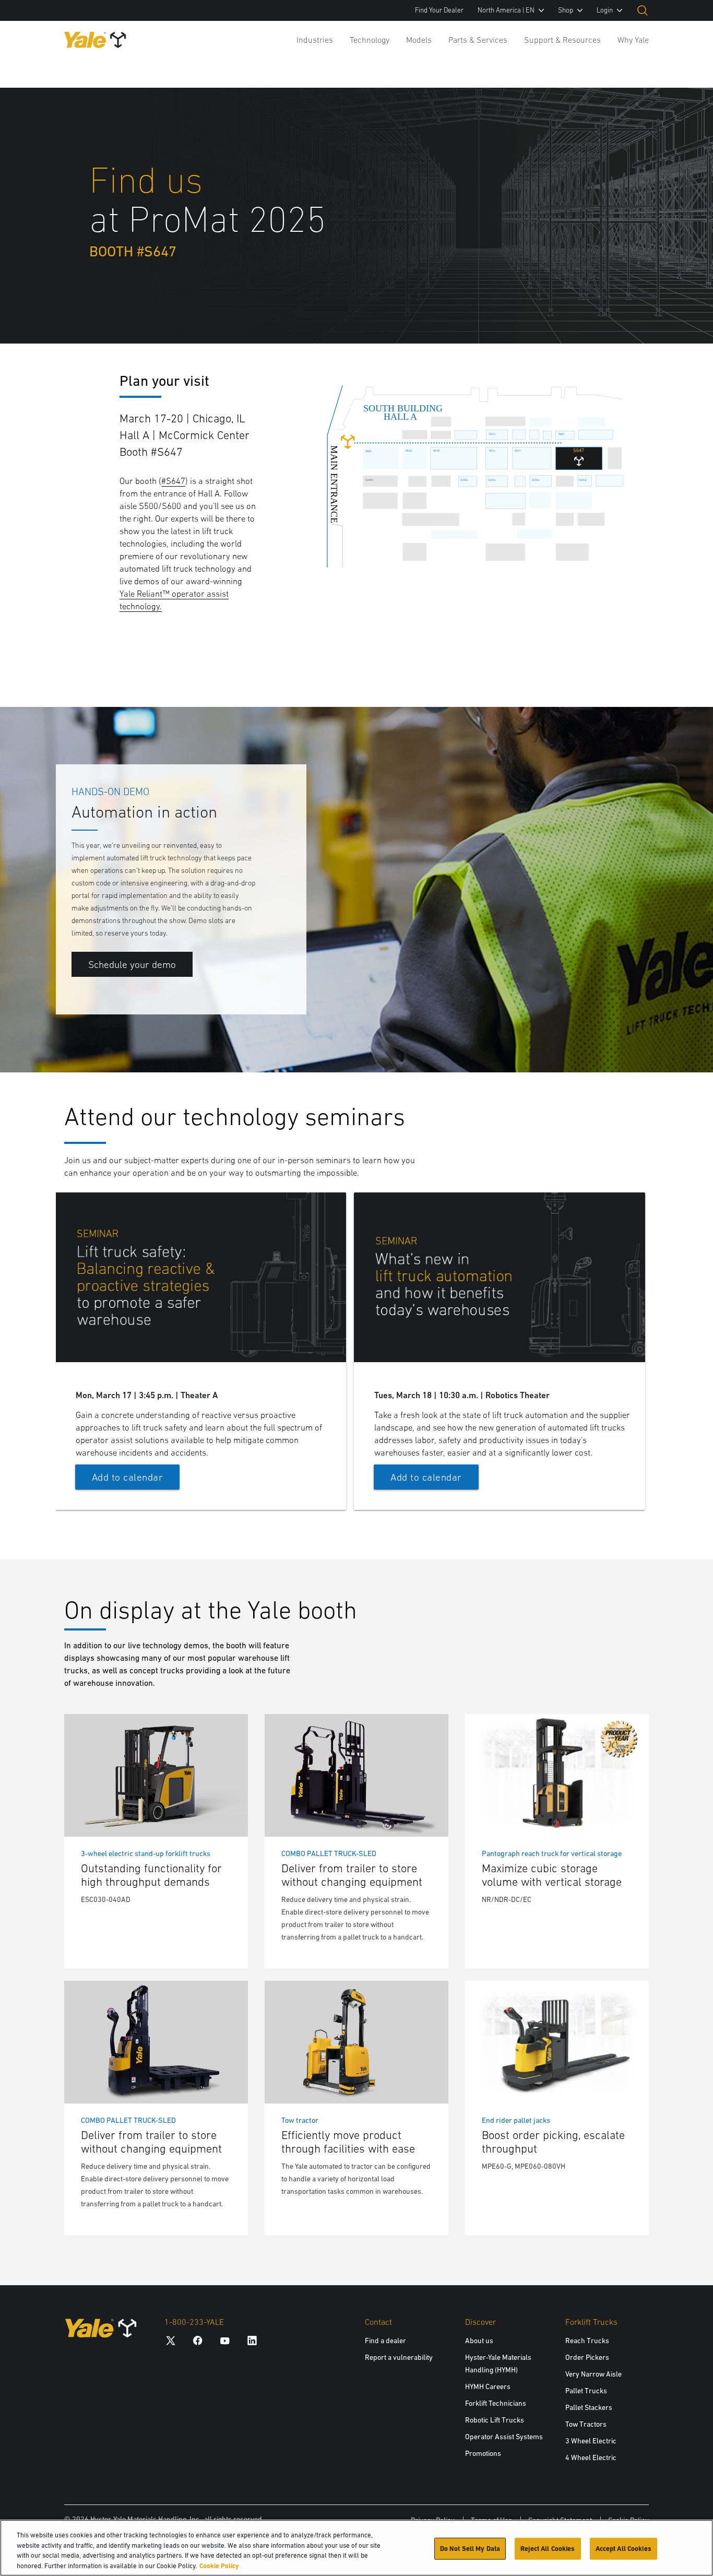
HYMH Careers (488, 2386)
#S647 (173, 481)
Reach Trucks (587, 2341)
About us (479, 2341)
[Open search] (643, 10)
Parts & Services (478, 40)
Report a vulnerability (399, 2357)
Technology (370, 40)
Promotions (483, 2453)
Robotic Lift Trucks (495, 2420)
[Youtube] (225, 2340)
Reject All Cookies (548, 2549)
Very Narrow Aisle (593, 2374)
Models (419, 40)
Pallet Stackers (589, 2407)
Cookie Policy (219, 2565)
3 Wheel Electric (591, 2441)
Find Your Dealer (439, 10)
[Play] (681, 1040)
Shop (566, 10)
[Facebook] (198, 2340)
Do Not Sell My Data (470, 2549)
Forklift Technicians (496, 2403)
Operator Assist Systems (504, 2437)
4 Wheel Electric (591, 2457)
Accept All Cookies (623, 2549)
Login (605, 10)
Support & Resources (562, 40)
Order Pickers (587, 2357)
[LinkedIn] (252, 2340)
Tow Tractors (586, 2424)
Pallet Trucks (586, 2391)
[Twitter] (171, 2340)
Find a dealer (385, 2341)
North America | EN (506, 10)
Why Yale (633, 40)
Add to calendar (128, 1477)
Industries (315, 40)
